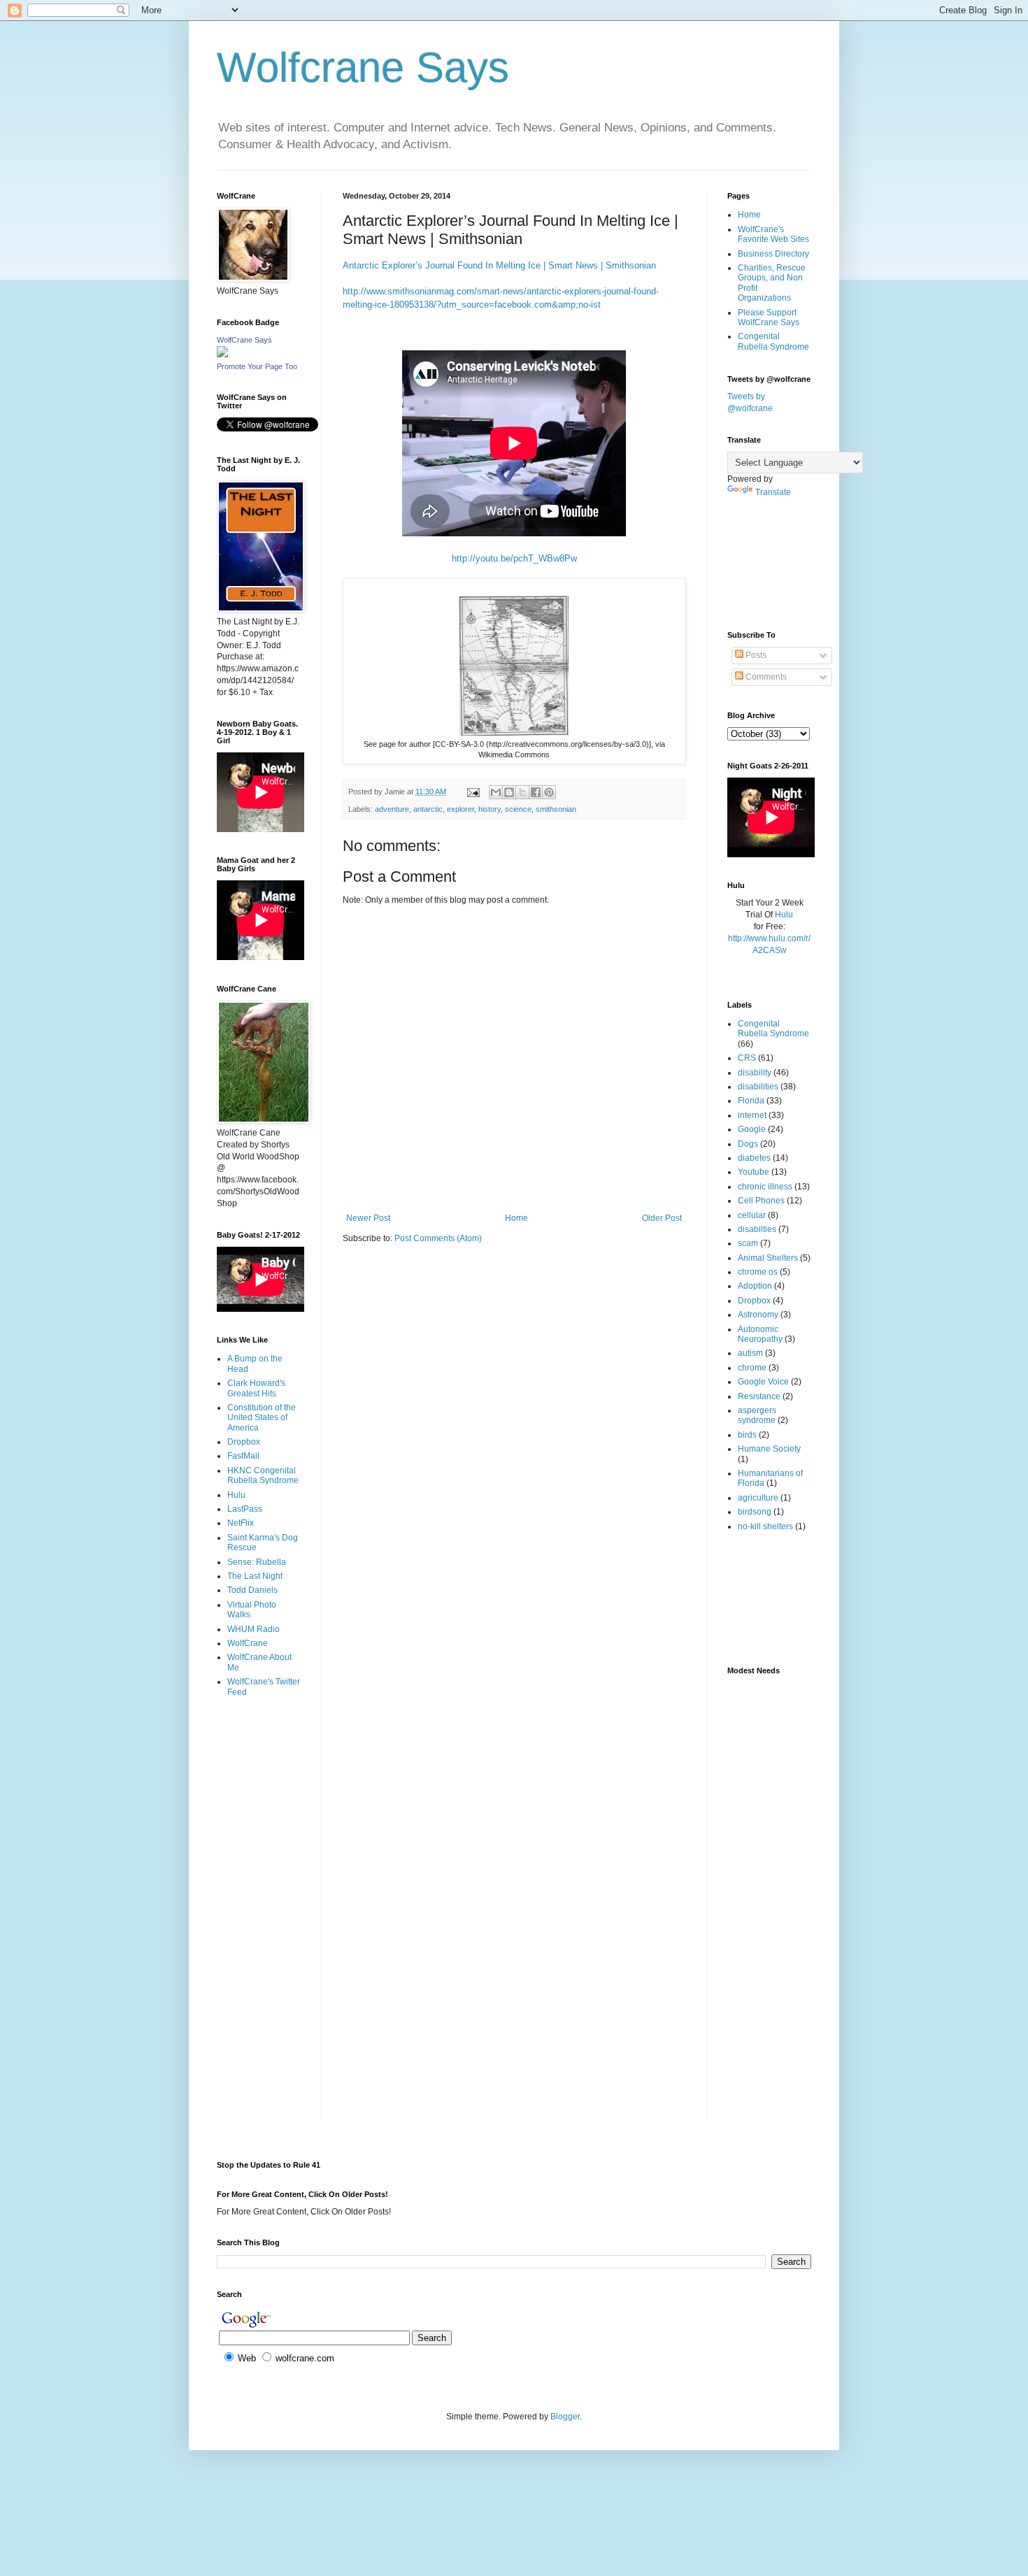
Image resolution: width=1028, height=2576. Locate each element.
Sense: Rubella (257, 1562)
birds (747, 1435)
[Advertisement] (260, 1764)
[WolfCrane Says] (222, 355)
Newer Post (368, 1218)
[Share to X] (522, 792)
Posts (755, 655)
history (490, 809)
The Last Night (255, 1576)
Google (752, 1129)
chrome (752, 1368)
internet (752, 1115)
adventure (392, 809)
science (518, 809)
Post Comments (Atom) (438, 1238)
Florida (751, 1101)
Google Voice (763, 1382)
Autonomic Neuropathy (760, 1334)
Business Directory (773, 254)
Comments (765, 677)
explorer (461, 809)
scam (748, 1243)
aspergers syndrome (757, 1415)
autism (750, 1353)
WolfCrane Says (244, 340)
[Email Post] (473, 792)
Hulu (236, 1495)
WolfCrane (248, 1643)
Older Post (662, 1218)
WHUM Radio (254, 1629)
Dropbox (244, 1442)
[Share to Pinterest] (549, 792)
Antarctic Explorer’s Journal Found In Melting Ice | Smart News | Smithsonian (499, 265)
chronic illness (765, 1187)
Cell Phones (761, 1201)
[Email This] (496, 792)
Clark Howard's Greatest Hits (256, 1388)
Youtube (754, 1172)
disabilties (757, 1229)
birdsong (755, 1512)
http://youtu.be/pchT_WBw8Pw (514, 558)
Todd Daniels (252, 1590)
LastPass (245, 1509)
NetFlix (241, 1523)
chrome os (758, 1272)
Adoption (755, 1286)
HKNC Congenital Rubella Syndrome (263, 1475)
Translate (773, 492)
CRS (747, 1058)
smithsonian (556, 809)
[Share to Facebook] (536, 792)
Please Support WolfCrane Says (769, 317)
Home (516, 1218)
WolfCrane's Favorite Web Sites (773, 234)
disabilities (758, 1087)
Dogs (748, 1144)
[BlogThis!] (509, 792)
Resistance (759, 1396)
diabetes (754, 1158)
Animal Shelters (768, 1258)
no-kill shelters (765, 1526)
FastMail (243, 1456)
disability (755, 1073)
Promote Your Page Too (257, 366)
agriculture (758, 1498)
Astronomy (758, 1315)
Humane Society (769, 1449)
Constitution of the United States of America (262, 1418)
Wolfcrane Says (363, 67)
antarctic (428, 809)
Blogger (565, 2417)
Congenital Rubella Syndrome (773, 341)
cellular (752, 1215)
